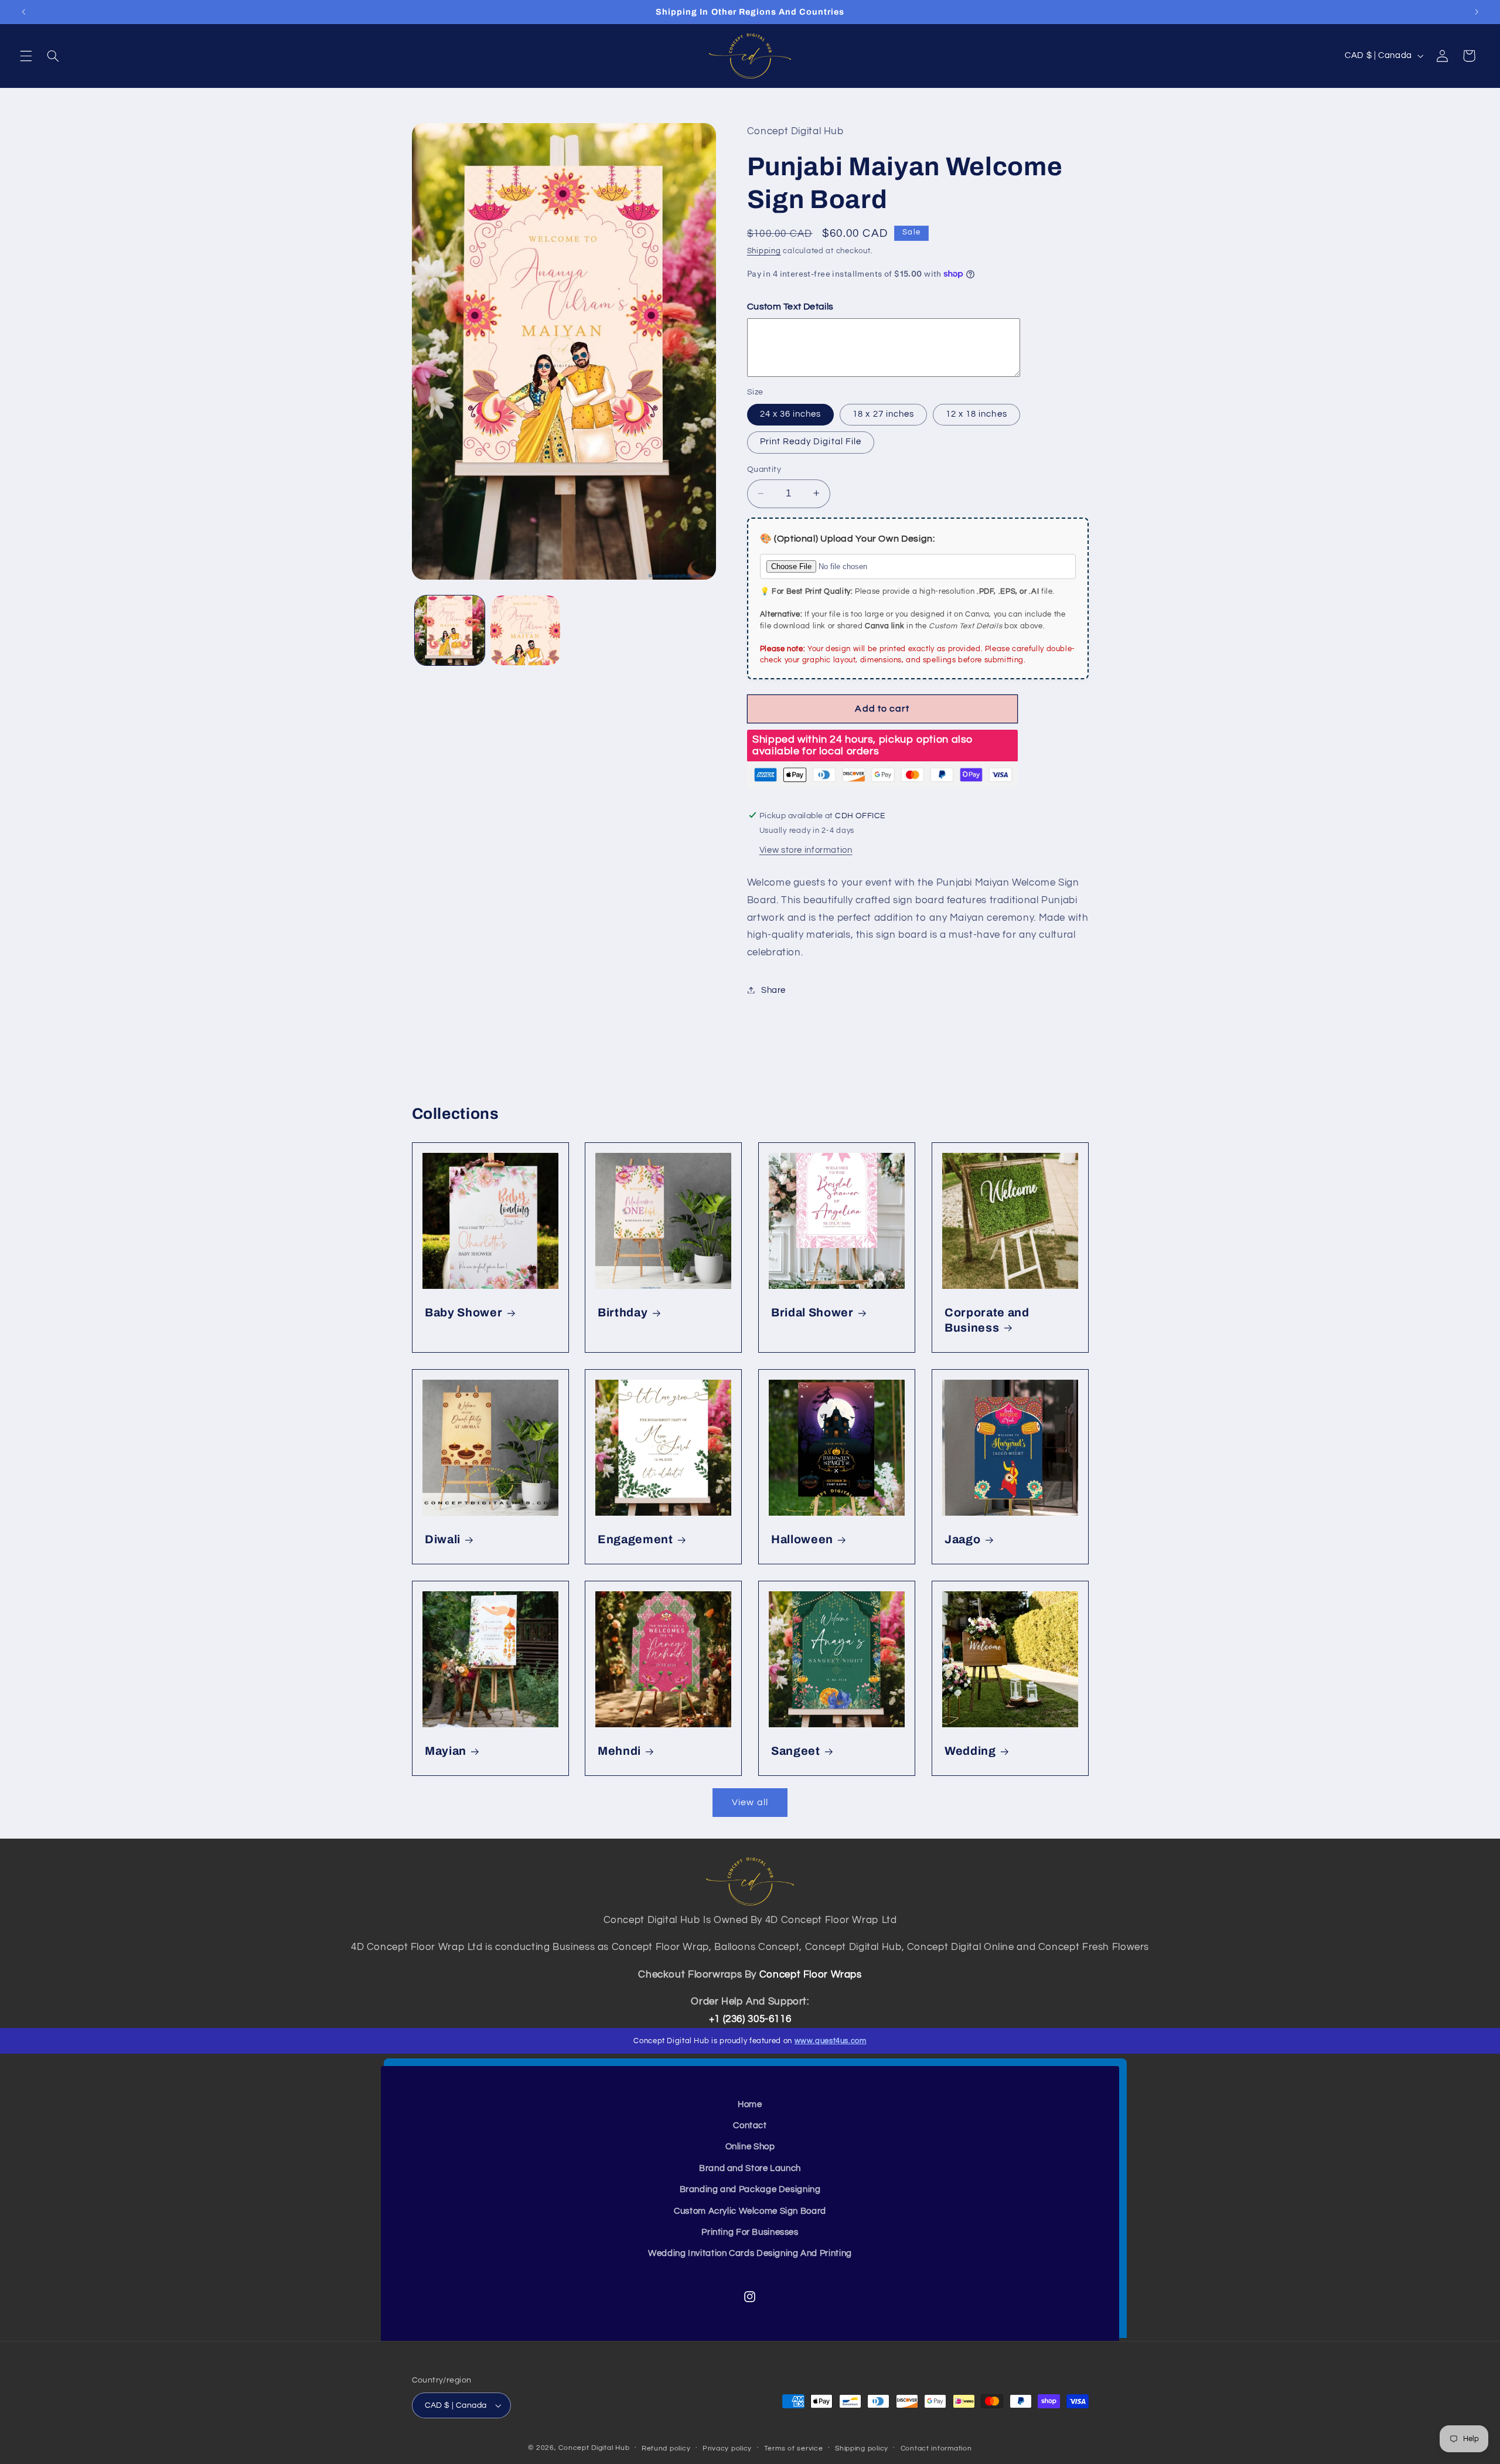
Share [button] (773, 990)
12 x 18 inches (976, 413)
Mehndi (619, 1751)
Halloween (802, 1539)
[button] (26, 56)
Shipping (764, 251)
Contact (750, 2126)
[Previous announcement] (23, 12)
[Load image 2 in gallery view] (525, 630)
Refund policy (666, 2448)
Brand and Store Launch (750, 2168)
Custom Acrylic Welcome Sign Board (750, 2211)
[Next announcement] (1477, 12)
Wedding (970, 1751)
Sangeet (796, 1751)
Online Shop (750, 2147)
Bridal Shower (812, 1313)
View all (750, 1802)
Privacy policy (727, 2448)
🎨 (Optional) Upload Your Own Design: (848, 538)
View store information (806, 850)
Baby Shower (463, 1313)
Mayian (446, 1751)
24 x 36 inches (791, 413)
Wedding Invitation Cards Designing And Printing (750, 2253)
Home (750, 2104)
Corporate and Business (987, 1321)
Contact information (936, 2448)
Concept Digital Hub (594, 2448)
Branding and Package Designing (750, 2189)
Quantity (764, 469)
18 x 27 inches (883, 413)
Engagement (635, 1539)
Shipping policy (862, 2448)
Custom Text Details (790, 306)
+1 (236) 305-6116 (750, 2019)
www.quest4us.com (831, 2041)
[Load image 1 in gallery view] (450, 630)
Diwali (443, 1539)
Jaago (962, 1539)
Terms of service (794, 2448)
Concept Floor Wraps (811, 1975)
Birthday (623, 1313)
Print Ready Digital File (811, 442)
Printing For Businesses (750, 2232)
